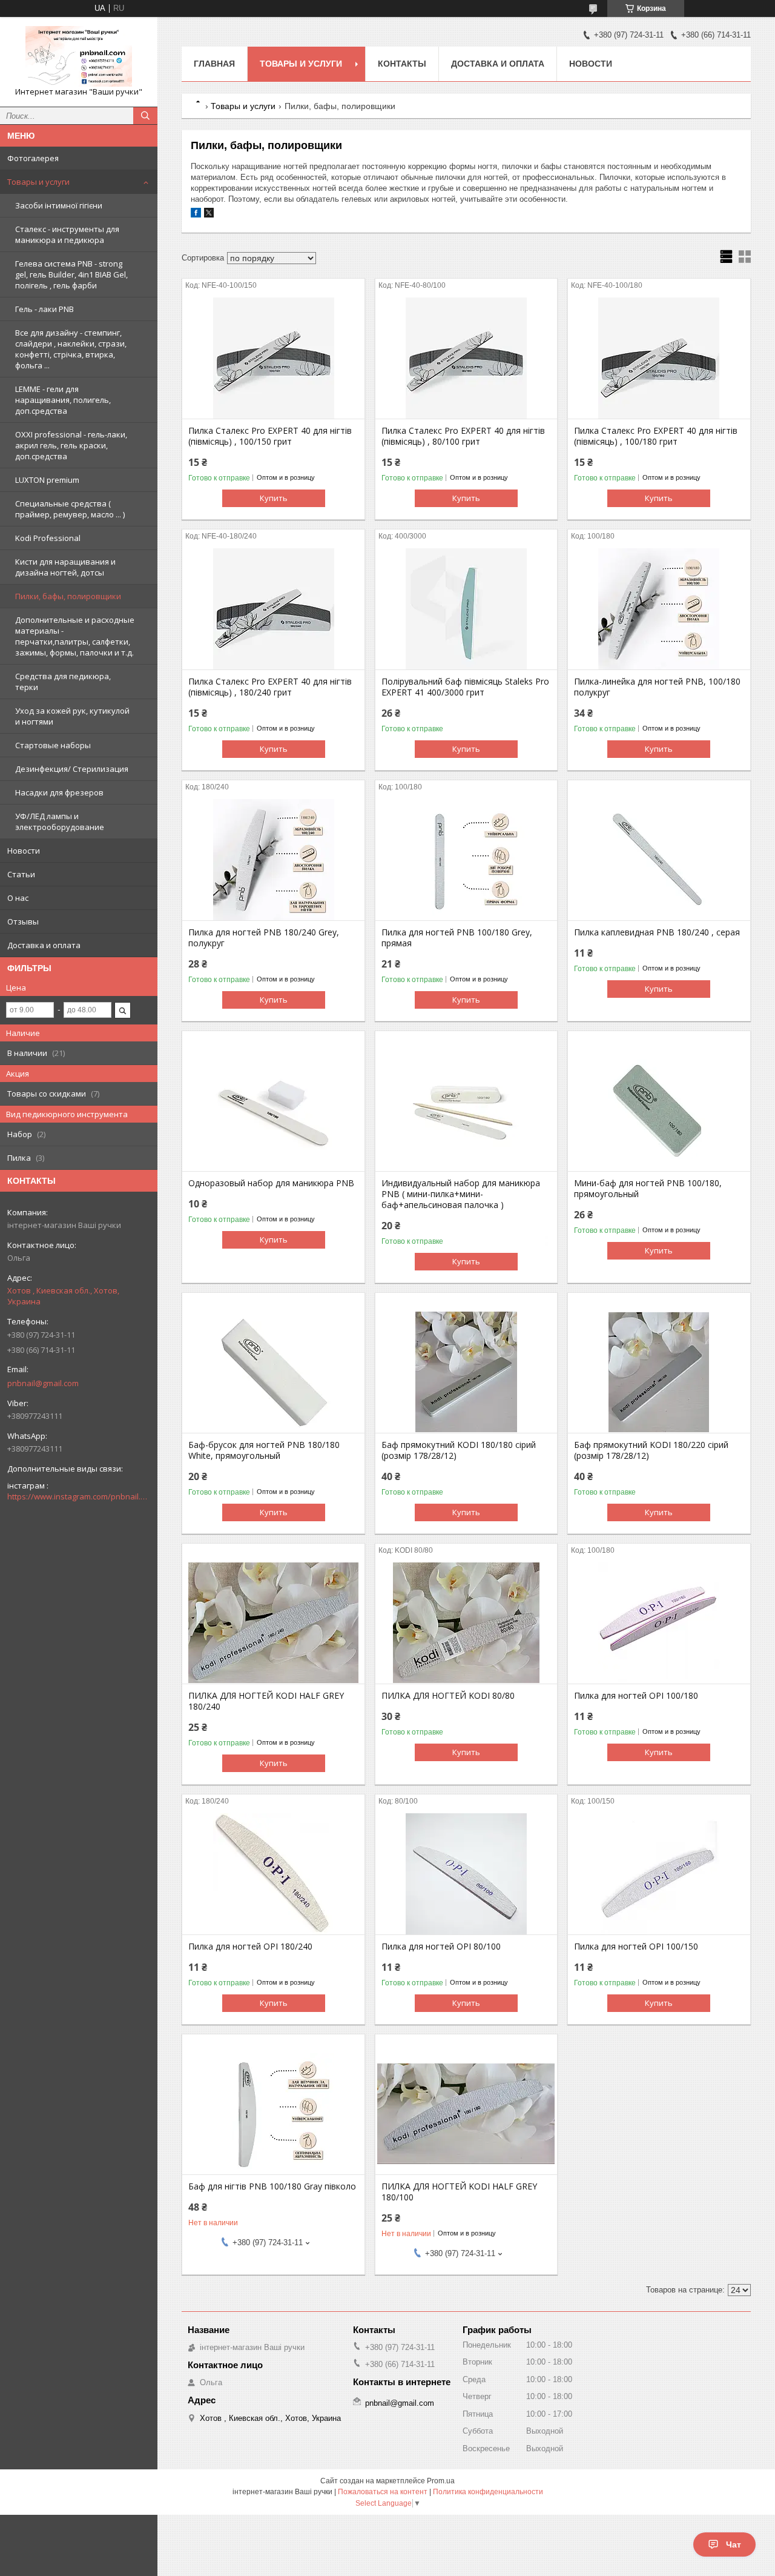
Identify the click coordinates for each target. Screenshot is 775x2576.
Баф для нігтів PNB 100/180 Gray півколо (272, 2186)
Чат (734, 2544)
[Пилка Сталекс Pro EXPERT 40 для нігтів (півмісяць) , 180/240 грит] (273, 609)
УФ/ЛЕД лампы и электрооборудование (60, 822)
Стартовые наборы (53, 745)
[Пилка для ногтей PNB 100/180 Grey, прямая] (467, 860)
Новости (24, 851)
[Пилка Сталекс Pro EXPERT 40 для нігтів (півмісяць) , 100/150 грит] (273, 358)
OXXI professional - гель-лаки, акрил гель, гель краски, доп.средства (71, 445)
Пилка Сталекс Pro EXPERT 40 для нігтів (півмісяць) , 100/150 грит (270, 436)
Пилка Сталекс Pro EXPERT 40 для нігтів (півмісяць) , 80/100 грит (463, 436)
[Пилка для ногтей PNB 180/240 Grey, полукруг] (273, 860)
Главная (214, 64)
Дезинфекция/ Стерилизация (72, 769)
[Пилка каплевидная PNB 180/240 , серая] (659, 860)
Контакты (402, 64)
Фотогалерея (33, 158)
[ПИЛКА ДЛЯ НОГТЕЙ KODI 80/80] (467, 1623)
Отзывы (23, 921)
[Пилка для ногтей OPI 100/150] (659, 1874)
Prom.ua (441, 2481)
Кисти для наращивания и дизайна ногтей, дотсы (65, 567)
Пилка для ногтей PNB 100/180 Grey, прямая (457, 938)
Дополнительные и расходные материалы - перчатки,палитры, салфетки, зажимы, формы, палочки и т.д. (75, 636)
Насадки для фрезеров (59, 792)
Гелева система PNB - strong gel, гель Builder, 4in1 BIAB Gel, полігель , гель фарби (71, 274)
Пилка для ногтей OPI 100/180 (636, 1696)
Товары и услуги (38, 182)
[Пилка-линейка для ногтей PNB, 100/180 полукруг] (659, 609)
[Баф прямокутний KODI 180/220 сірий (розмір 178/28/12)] (659, 1372)
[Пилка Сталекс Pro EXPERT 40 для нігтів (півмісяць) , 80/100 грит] (467, 358)
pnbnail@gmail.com (43, 1383)
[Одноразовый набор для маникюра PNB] (273, 1110)
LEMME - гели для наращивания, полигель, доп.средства (63, 400)
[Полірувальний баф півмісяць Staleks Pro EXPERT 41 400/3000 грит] (467, 609)
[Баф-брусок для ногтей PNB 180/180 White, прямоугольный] (273, 1372)
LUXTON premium (47, 480)
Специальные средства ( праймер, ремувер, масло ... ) (70, 509)
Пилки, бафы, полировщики (68, 596)
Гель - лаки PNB (45, 309)
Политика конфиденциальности (488, 2492)
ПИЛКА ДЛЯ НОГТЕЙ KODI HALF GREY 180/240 (266, 1701)
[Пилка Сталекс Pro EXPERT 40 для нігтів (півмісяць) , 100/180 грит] (659, 358)
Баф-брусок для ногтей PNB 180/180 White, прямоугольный (264, 1450)
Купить (274, 498)
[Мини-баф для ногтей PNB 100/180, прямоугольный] (659, 1110)
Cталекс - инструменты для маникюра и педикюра (67, 234)
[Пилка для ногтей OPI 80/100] (467, 1874)
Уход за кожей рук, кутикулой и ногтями (72, 716)
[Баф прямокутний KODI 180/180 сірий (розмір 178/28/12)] (467, 1372)
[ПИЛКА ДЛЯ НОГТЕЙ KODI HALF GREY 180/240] (273, 1623)
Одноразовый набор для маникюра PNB (271, 1183)
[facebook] (196, 215)
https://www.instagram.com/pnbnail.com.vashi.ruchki (79, 1496)
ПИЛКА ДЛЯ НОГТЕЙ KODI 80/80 (448, 1696)
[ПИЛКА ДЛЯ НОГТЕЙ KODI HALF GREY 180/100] (467, 2114)
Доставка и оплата (44, 945)
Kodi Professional (48, 538)
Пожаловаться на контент (383, 2492)
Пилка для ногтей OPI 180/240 (250, 1947)
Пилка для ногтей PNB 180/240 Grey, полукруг (264, 938)
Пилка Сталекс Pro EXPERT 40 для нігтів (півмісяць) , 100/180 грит (656, 436)
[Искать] (145, 116)
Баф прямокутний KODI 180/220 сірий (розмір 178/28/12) (651, 1450)
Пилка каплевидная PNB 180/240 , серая (657, 932)
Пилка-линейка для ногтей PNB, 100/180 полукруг (657, 687)
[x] (209, 215)
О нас (18, 898)
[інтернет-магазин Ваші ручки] (79, 56)
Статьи (21, 874)
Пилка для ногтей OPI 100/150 (636, 1947)
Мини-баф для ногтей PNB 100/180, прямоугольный (648, 1189)
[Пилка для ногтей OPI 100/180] (659, 1623)
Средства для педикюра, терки (63, 682)
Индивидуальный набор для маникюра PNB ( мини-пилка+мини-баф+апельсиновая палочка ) (461, 1194)
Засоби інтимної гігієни (59, 205)
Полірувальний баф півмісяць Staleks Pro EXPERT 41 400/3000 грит (465, 687)
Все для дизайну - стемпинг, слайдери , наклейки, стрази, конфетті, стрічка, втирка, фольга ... (71, 349)
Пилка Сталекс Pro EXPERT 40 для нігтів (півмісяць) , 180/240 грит (270, 687)
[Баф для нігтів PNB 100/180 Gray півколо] (273, 2114)
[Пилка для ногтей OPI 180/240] (273, 1874)
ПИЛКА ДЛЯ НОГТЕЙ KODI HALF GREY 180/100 (459, 2192)
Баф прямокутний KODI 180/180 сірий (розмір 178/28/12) (459, 1450)
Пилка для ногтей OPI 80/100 (441, 1947)
